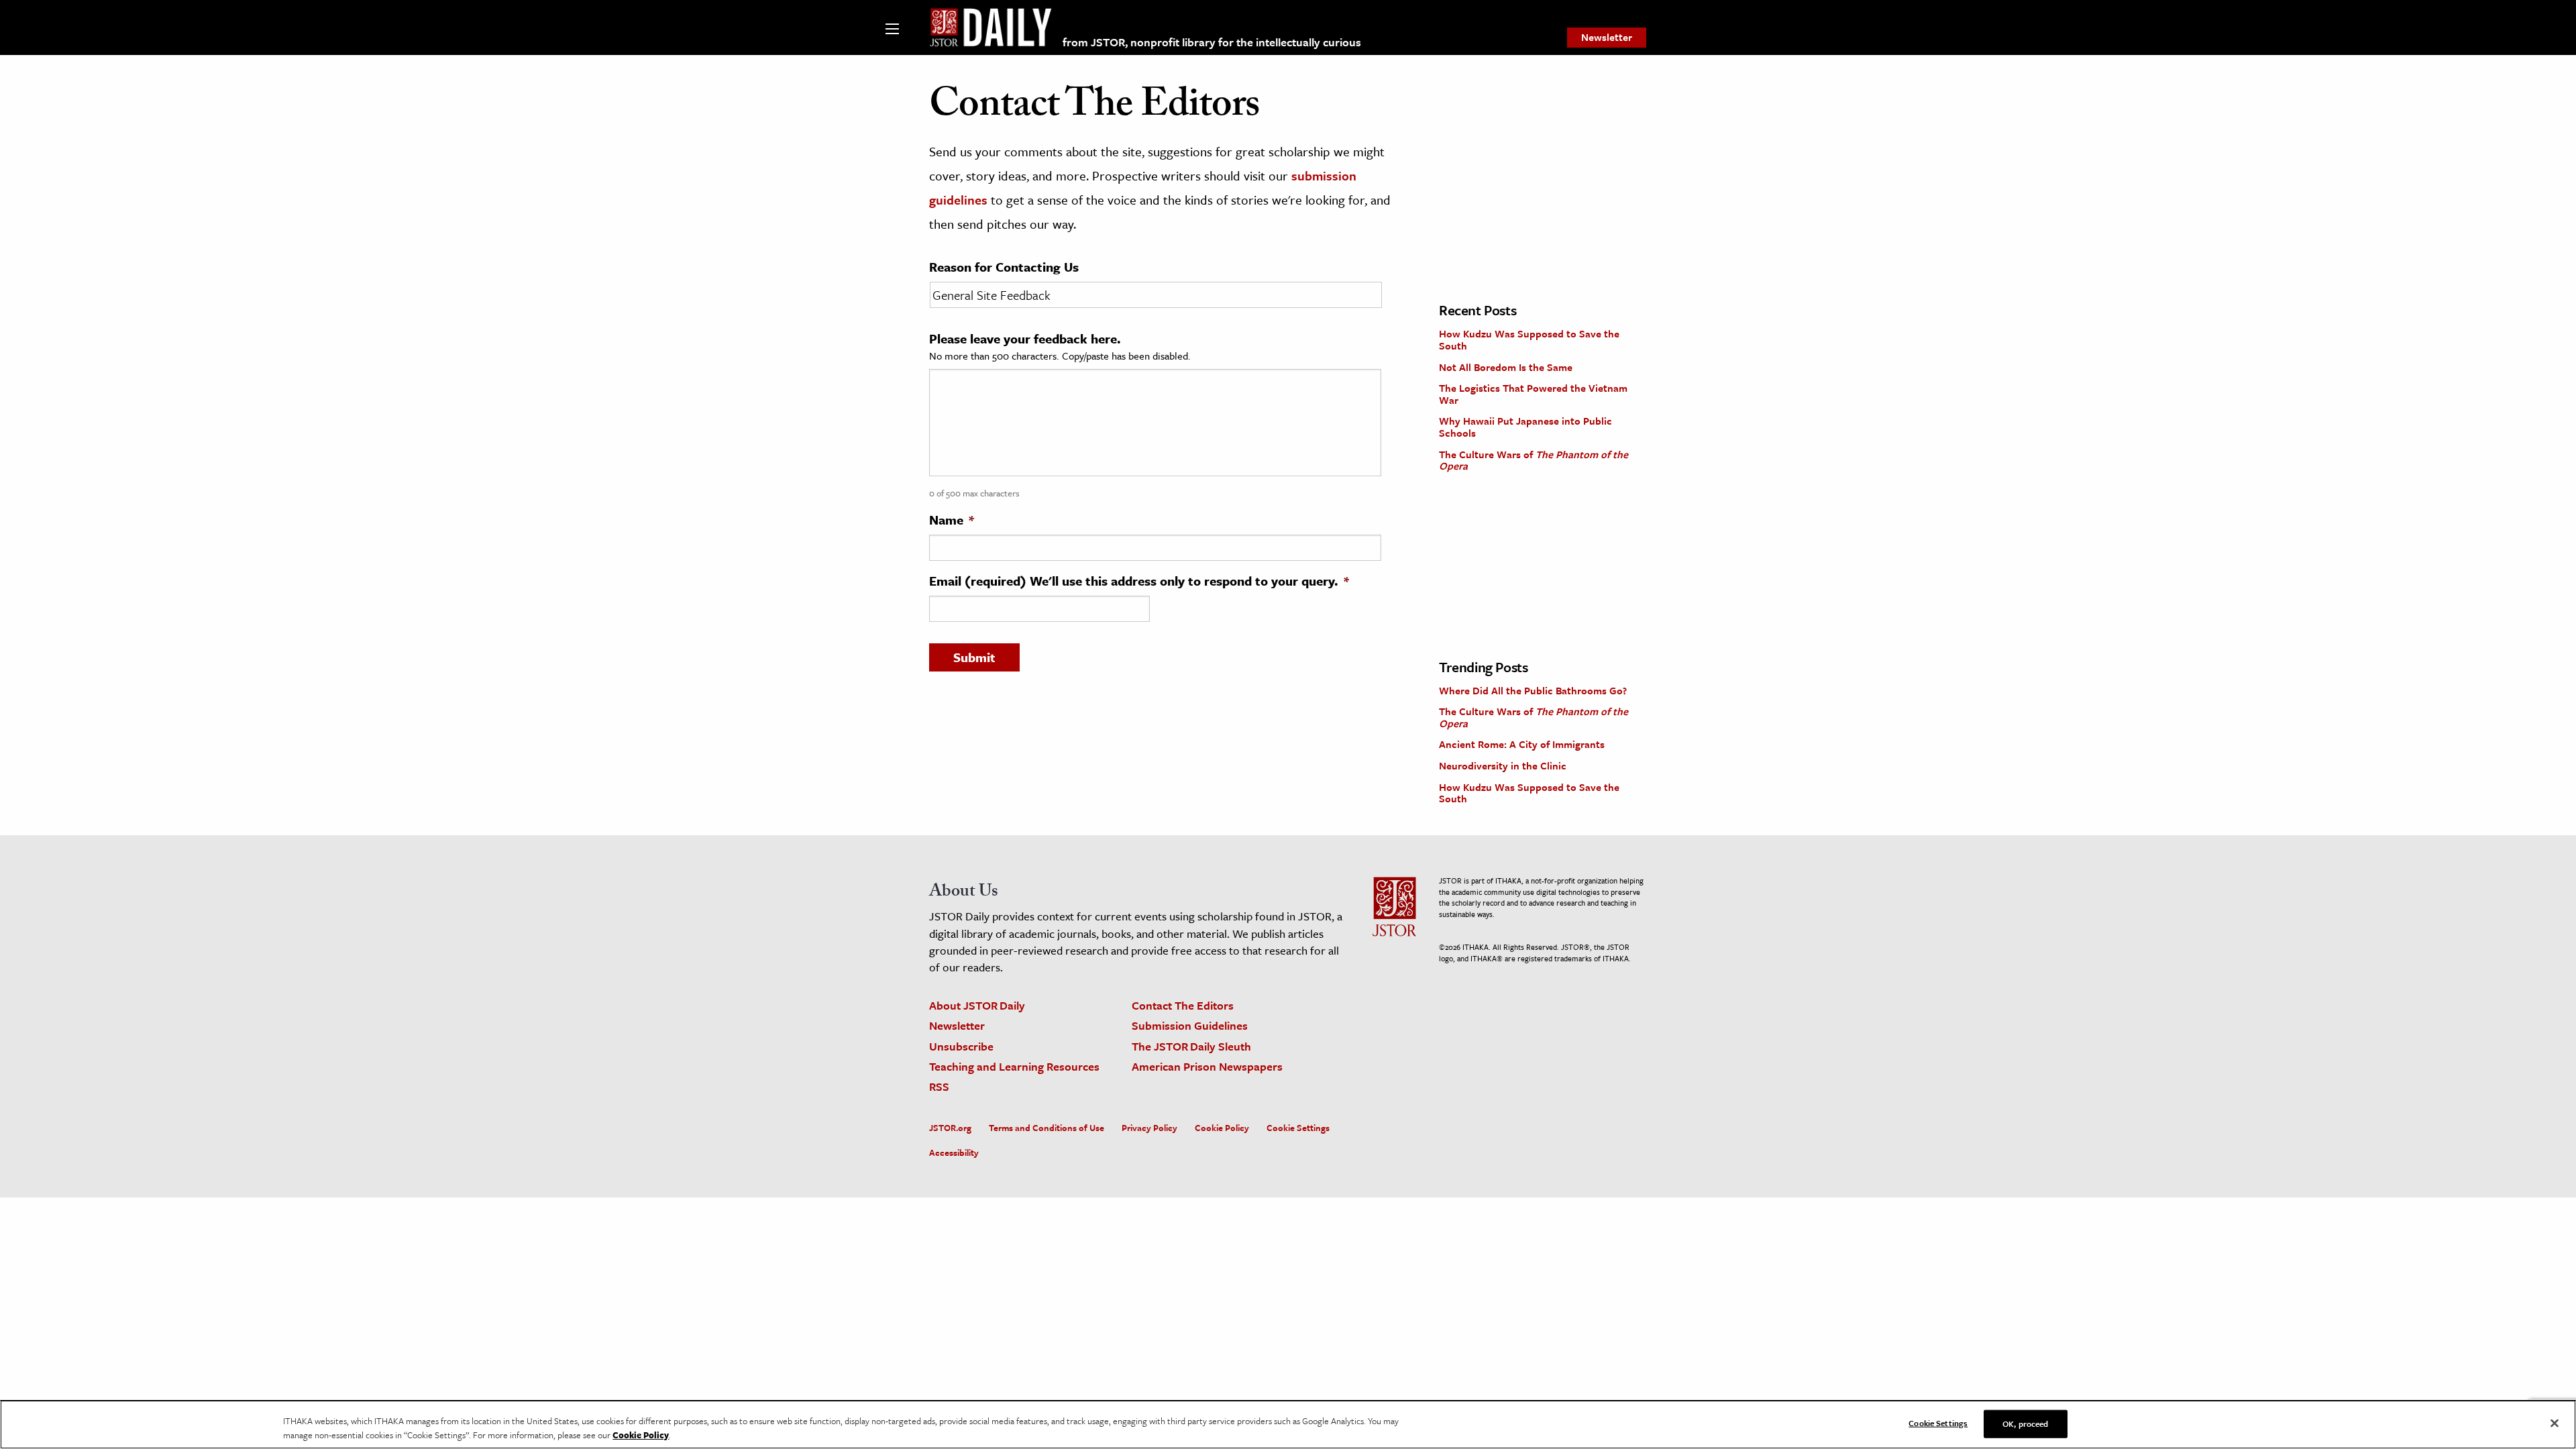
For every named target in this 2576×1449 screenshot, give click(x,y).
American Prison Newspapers (1207, 1066)
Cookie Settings (1298, 1128)
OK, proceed (2025, 1424)
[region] (1288, 1425)
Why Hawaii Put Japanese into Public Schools (1525, 427)
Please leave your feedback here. (1025, 339)
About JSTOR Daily (977, 1005)
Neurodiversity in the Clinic (1503, 765)
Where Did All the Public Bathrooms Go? (1533, 690)
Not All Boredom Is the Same (1506, 367)
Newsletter (1607, 37)
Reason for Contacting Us (1004, 267)
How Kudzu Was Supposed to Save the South (1529, 339)
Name (952, 520)
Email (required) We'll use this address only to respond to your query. (1139, 581)
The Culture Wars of (1534, 460)
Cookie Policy (1222, 1128)
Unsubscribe (961, 1046)
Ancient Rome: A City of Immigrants (1522, 744)
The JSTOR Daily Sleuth (1191, 1046)
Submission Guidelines (1190, 1025)
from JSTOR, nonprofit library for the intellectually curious (1212, 42)
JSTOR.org (950, 1128)
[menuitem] (1607, 38)
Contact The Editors (1183, 1005)
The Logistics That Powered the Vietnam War (1533, 394)
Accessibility (954, 1152)
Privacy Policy (1149, 1128)
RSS (939, 1086)
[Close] (2555, 1424)
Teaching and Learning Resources (1014, 1066)
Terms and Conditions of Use (1046, 1128)
